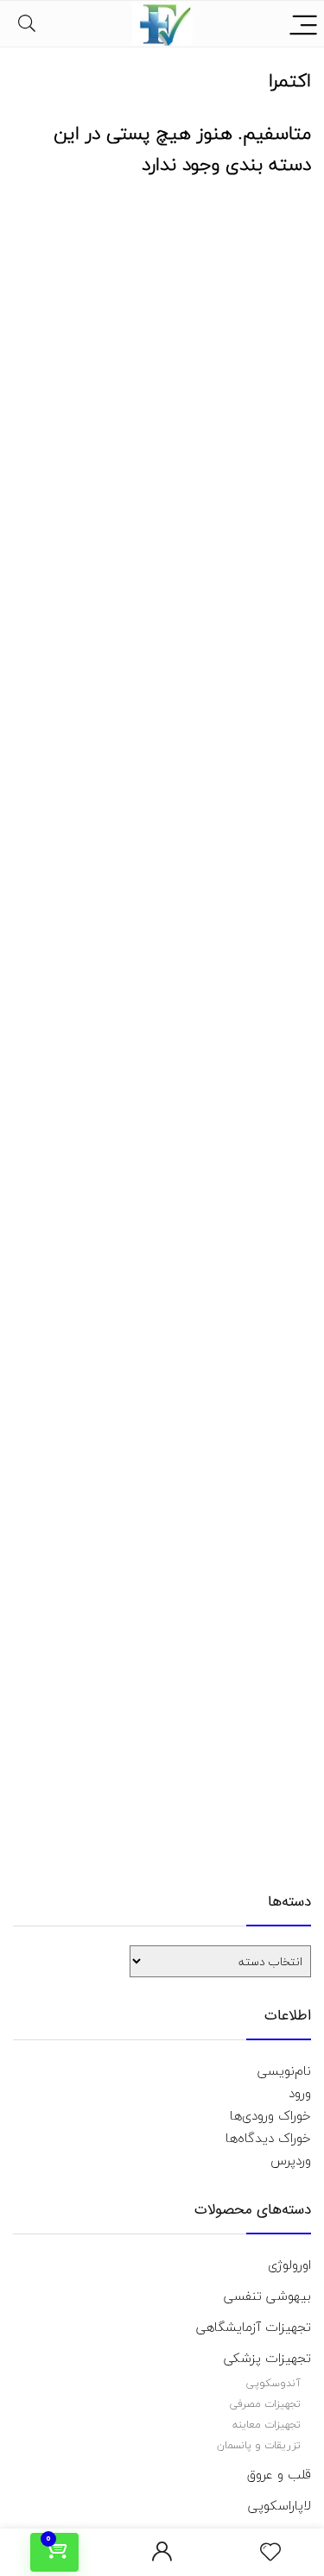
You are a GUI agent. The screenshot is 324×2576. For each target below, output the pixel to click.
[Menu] (303, 24)
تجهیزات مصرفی (265, 2404)
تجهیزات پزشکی (267, 2358)
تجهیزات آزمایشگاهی (254, 2327)
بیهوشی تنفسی (267, 2296)
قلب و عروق (279, 2474)
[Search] (27, 24)
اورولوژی (289, 2265)
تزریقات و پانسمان (259, 2445)
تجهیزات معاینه (267, 2425)
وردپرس (291, 2160)
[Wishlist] (270, 2553)
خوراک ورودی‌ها (270, 2115)
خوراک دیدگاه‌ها (268, 2138)
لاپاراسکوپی (280, 2505)
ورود (300, 2093)
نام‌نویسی (284, 2070)
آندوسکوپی (273, 2383)
